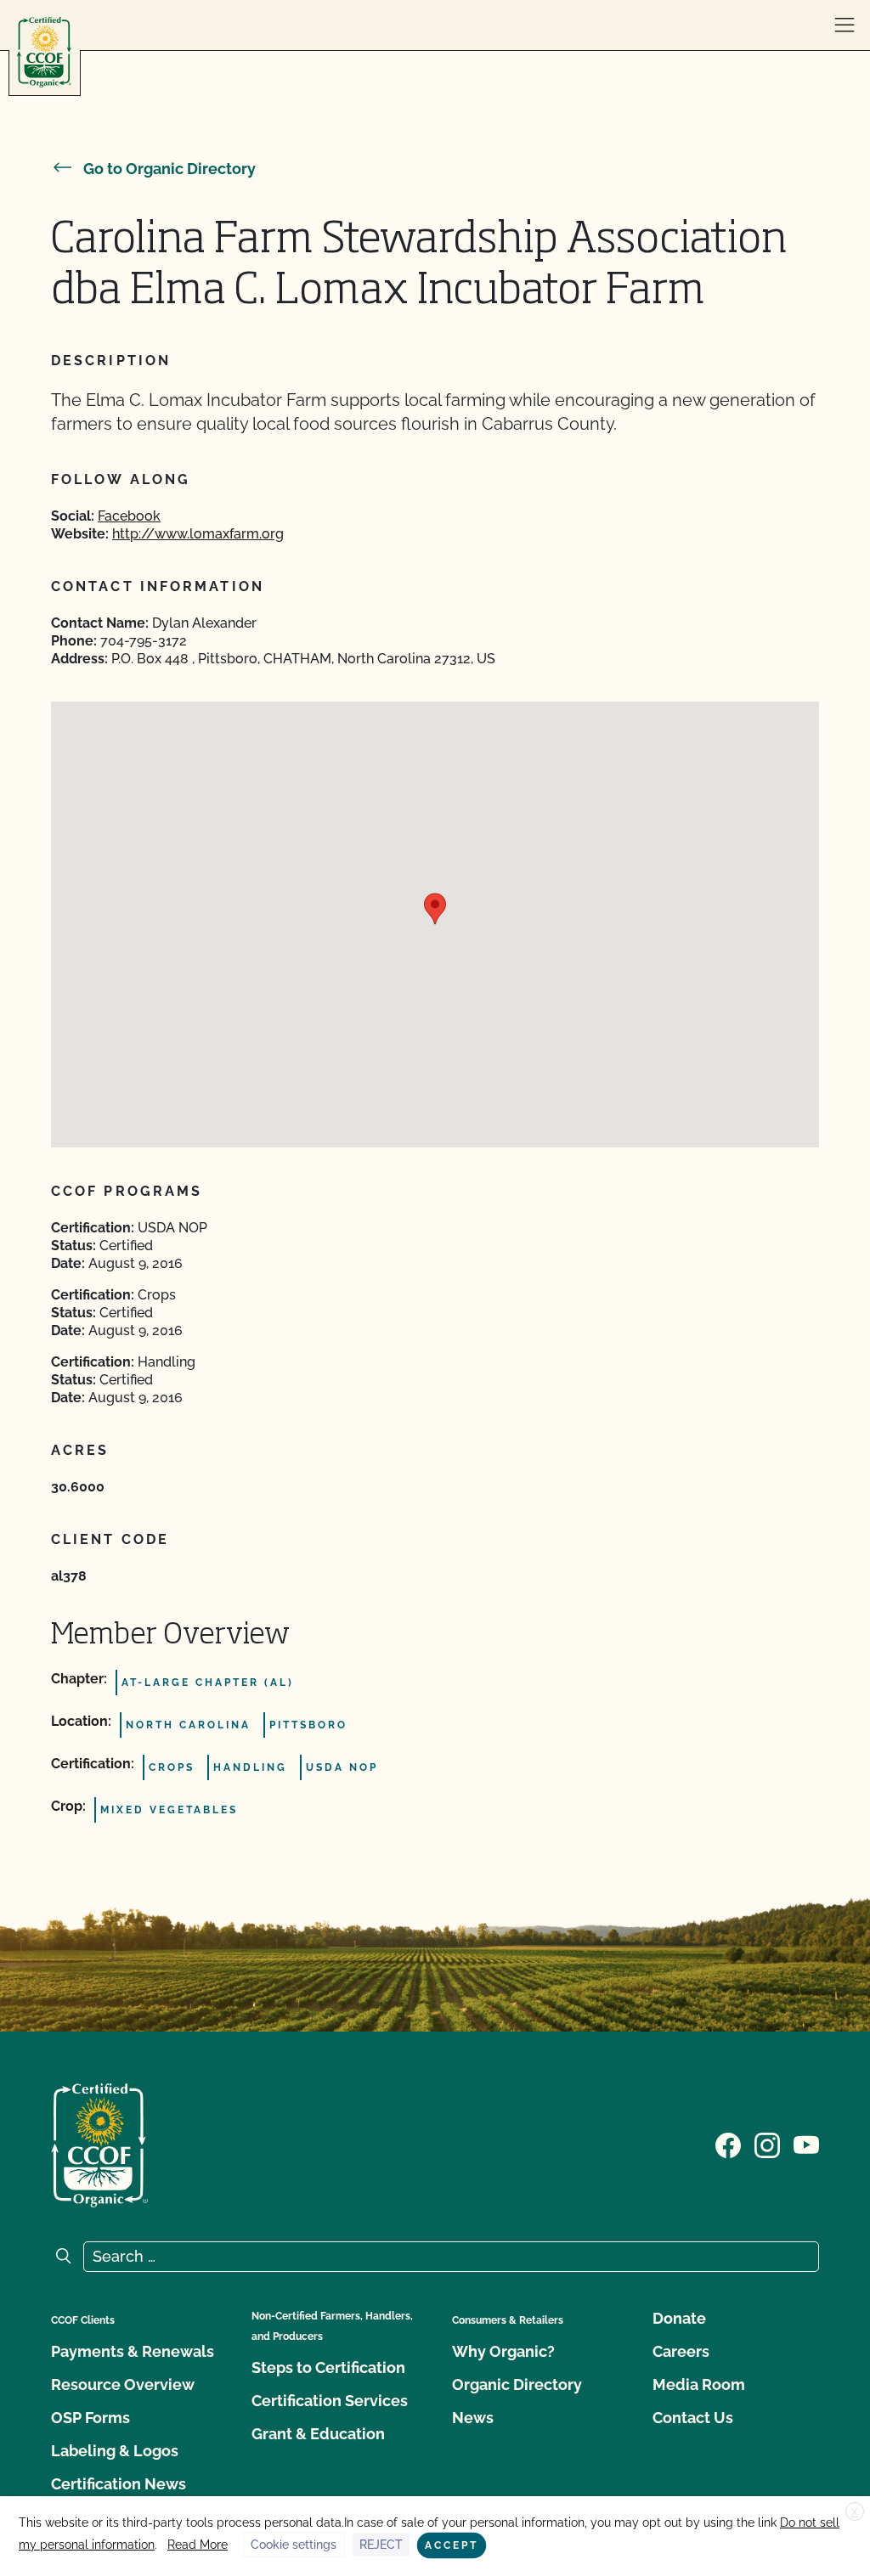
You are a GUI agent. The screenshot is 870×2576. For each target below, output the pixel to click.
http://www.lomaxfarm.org (198, 534)
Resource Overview (123, 2384)
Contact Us (693, 2418)
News (473, 2418)
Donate (679, 2318)
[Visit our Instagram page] (767, 2144)
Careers (681, 2351)
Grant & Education (318, 2434)
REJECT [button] (381, 2545)
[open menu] (845, 25)
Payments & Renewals (133, 2351)
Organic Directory (517, 2384)
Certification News (119, 2484)
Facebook (129, 516)
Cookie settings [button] (294, 2545)
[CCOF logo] (44, 52)
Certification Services (330, 2401)
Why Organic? (503, 2351)
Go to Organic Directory (169, 169)
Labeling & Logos (115, 2451)
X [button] (855, 2512)
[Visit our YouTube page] (806, 2144)
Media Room (699, 2384)
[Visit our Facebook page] (728, 2144)
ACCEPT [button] (452, 2545)
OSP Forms (90, 2418)
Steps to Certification (328, 2367)
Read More (198, 2545)
